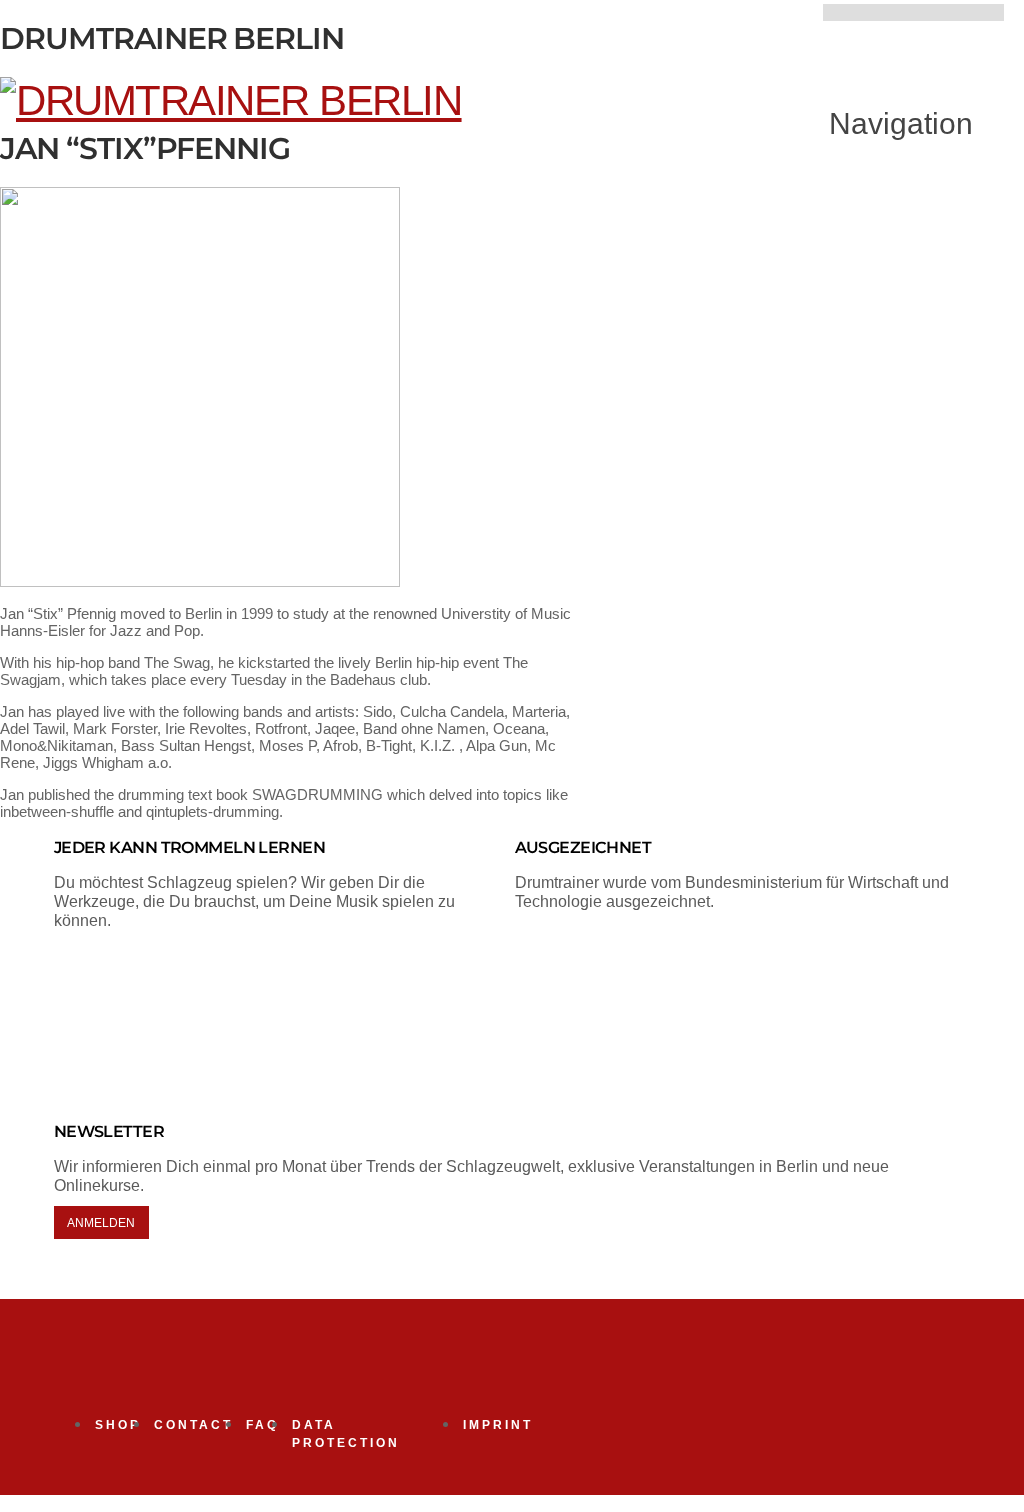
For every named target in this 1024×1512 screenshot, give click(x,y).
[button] (885, 124)
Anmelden (101, 1222)
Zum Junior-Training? (737, 30)
